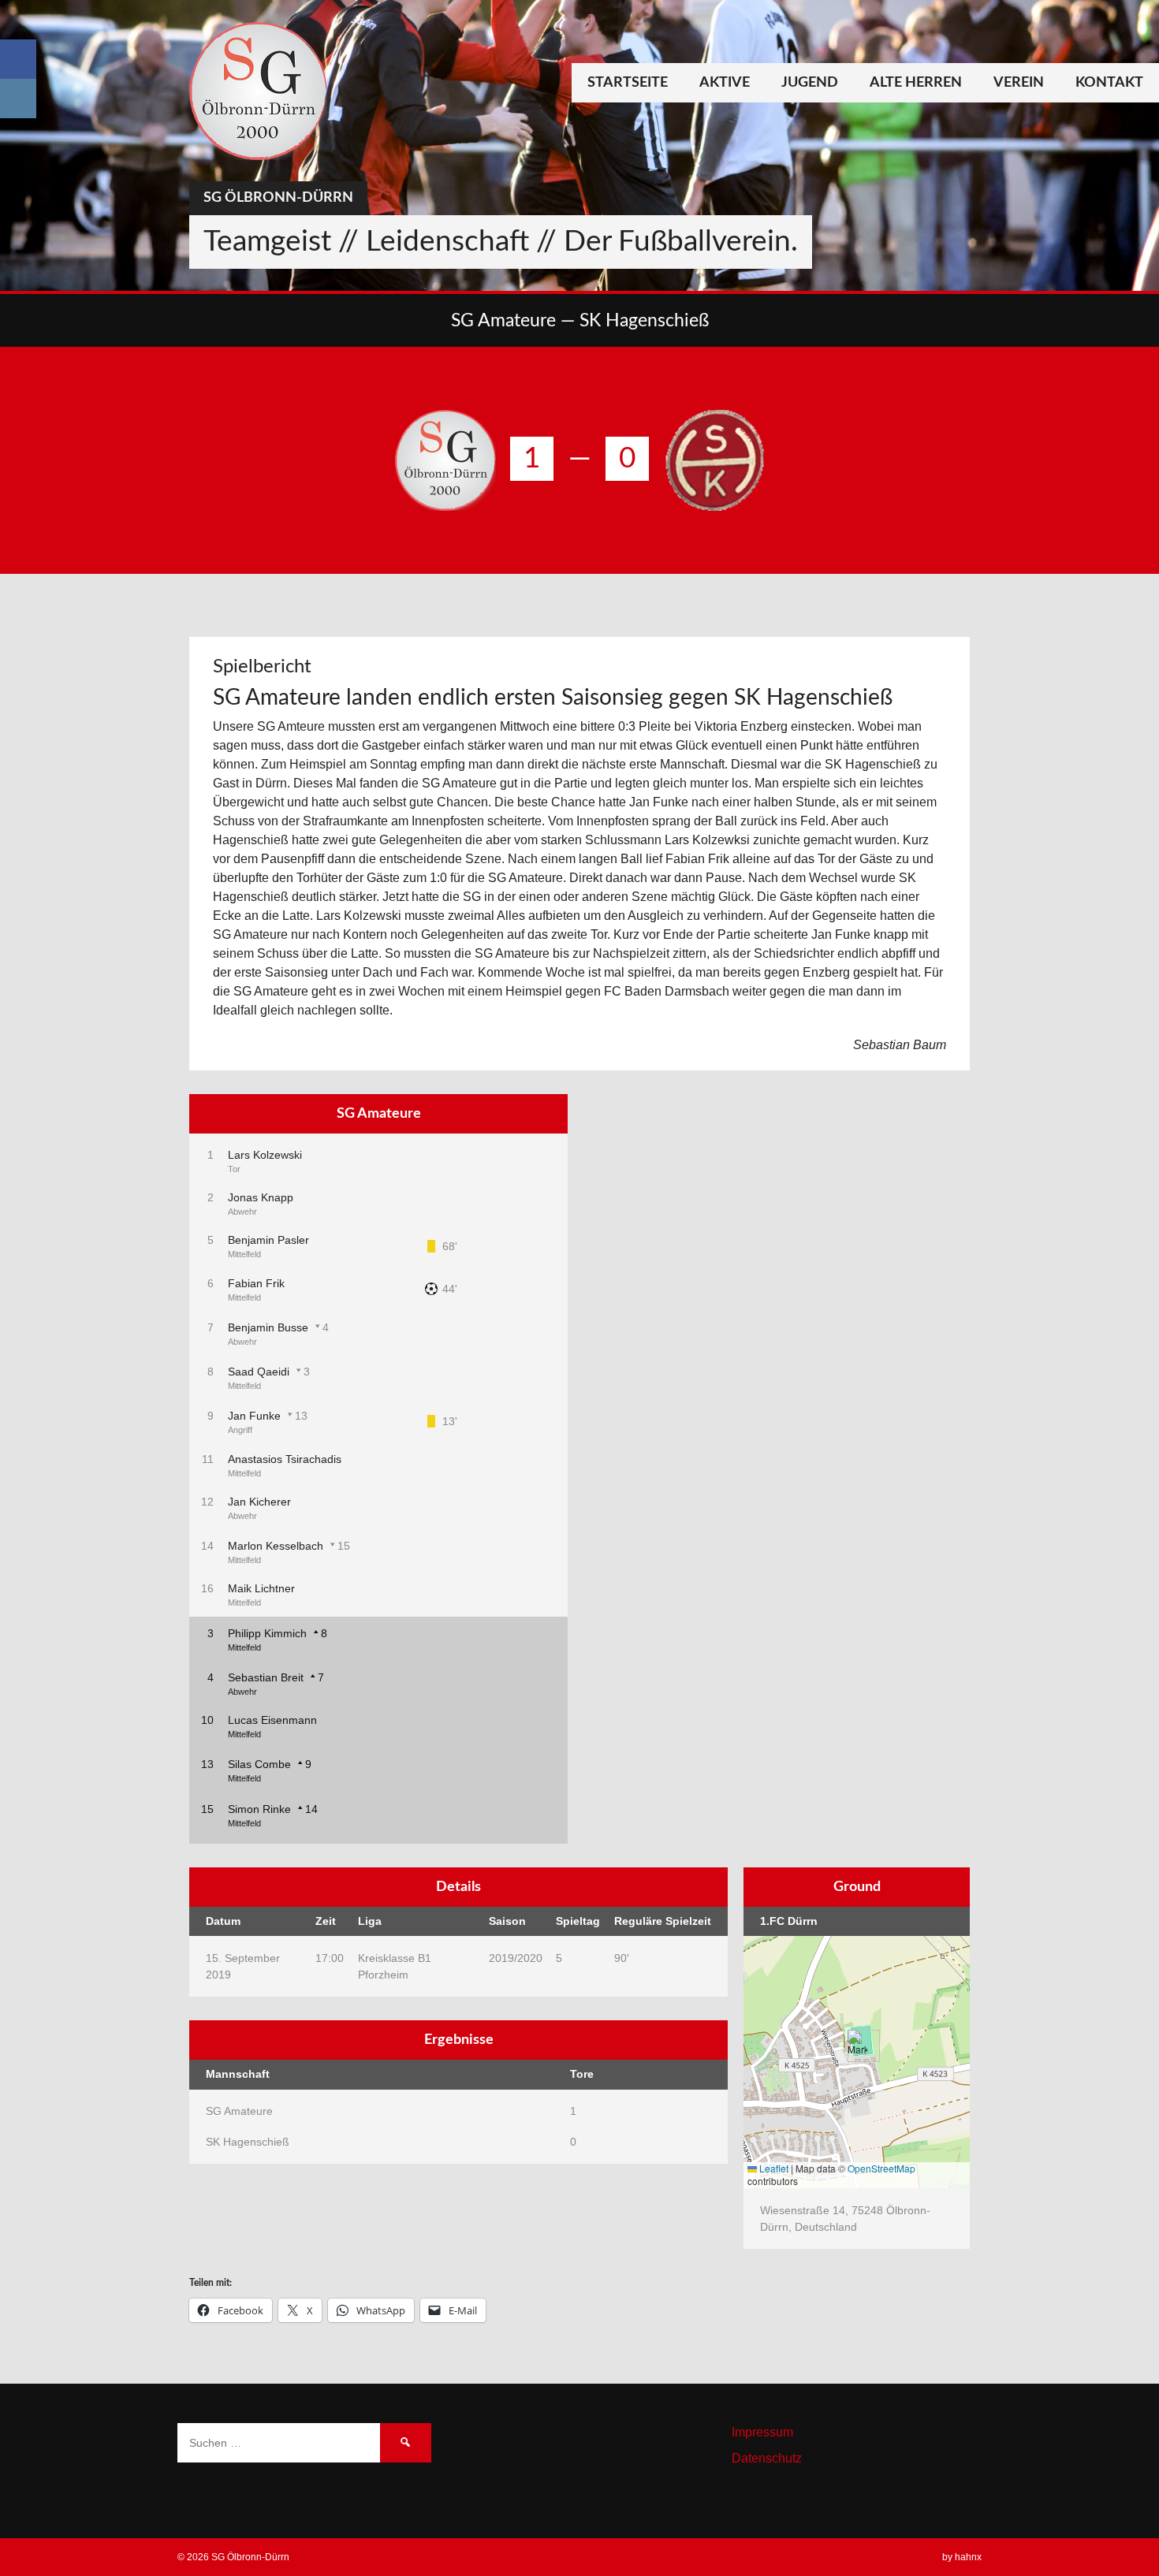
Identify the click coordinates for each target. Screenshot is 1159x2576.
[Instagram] (18, 99)
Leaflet (773, 2168)
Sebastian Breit (266, 1677)
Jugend (810, 83)
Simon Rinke (259, 1809)
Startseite (628, 83)
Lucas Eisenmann (272, 1720)
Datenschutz (767, 2458)
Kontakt (1109, 83)
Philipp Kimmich (267, 1633)
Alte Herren (916, 83)
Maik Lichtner (261, 1588)
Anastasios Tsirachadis (285, 1459)
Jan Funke (254, 1416)
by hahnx (962, 2557)
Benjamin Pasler (268, 1240)
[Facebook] (18, 59)
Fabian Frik (256, 1283)
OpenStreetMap (881, 2168)
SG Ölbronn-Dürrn (278, 198)
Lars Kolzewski (265, 1155)
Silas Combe (259, 1764)
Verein (1019, 83)
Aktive (725, 83)
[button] (857, 2046)
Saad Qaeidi (259, 1372)
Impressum (762, 2432)
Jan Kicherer (259, 1502)
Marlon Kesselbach (276, 1546)
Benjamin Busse (268, 1327)
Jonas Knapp (261, 1197)
